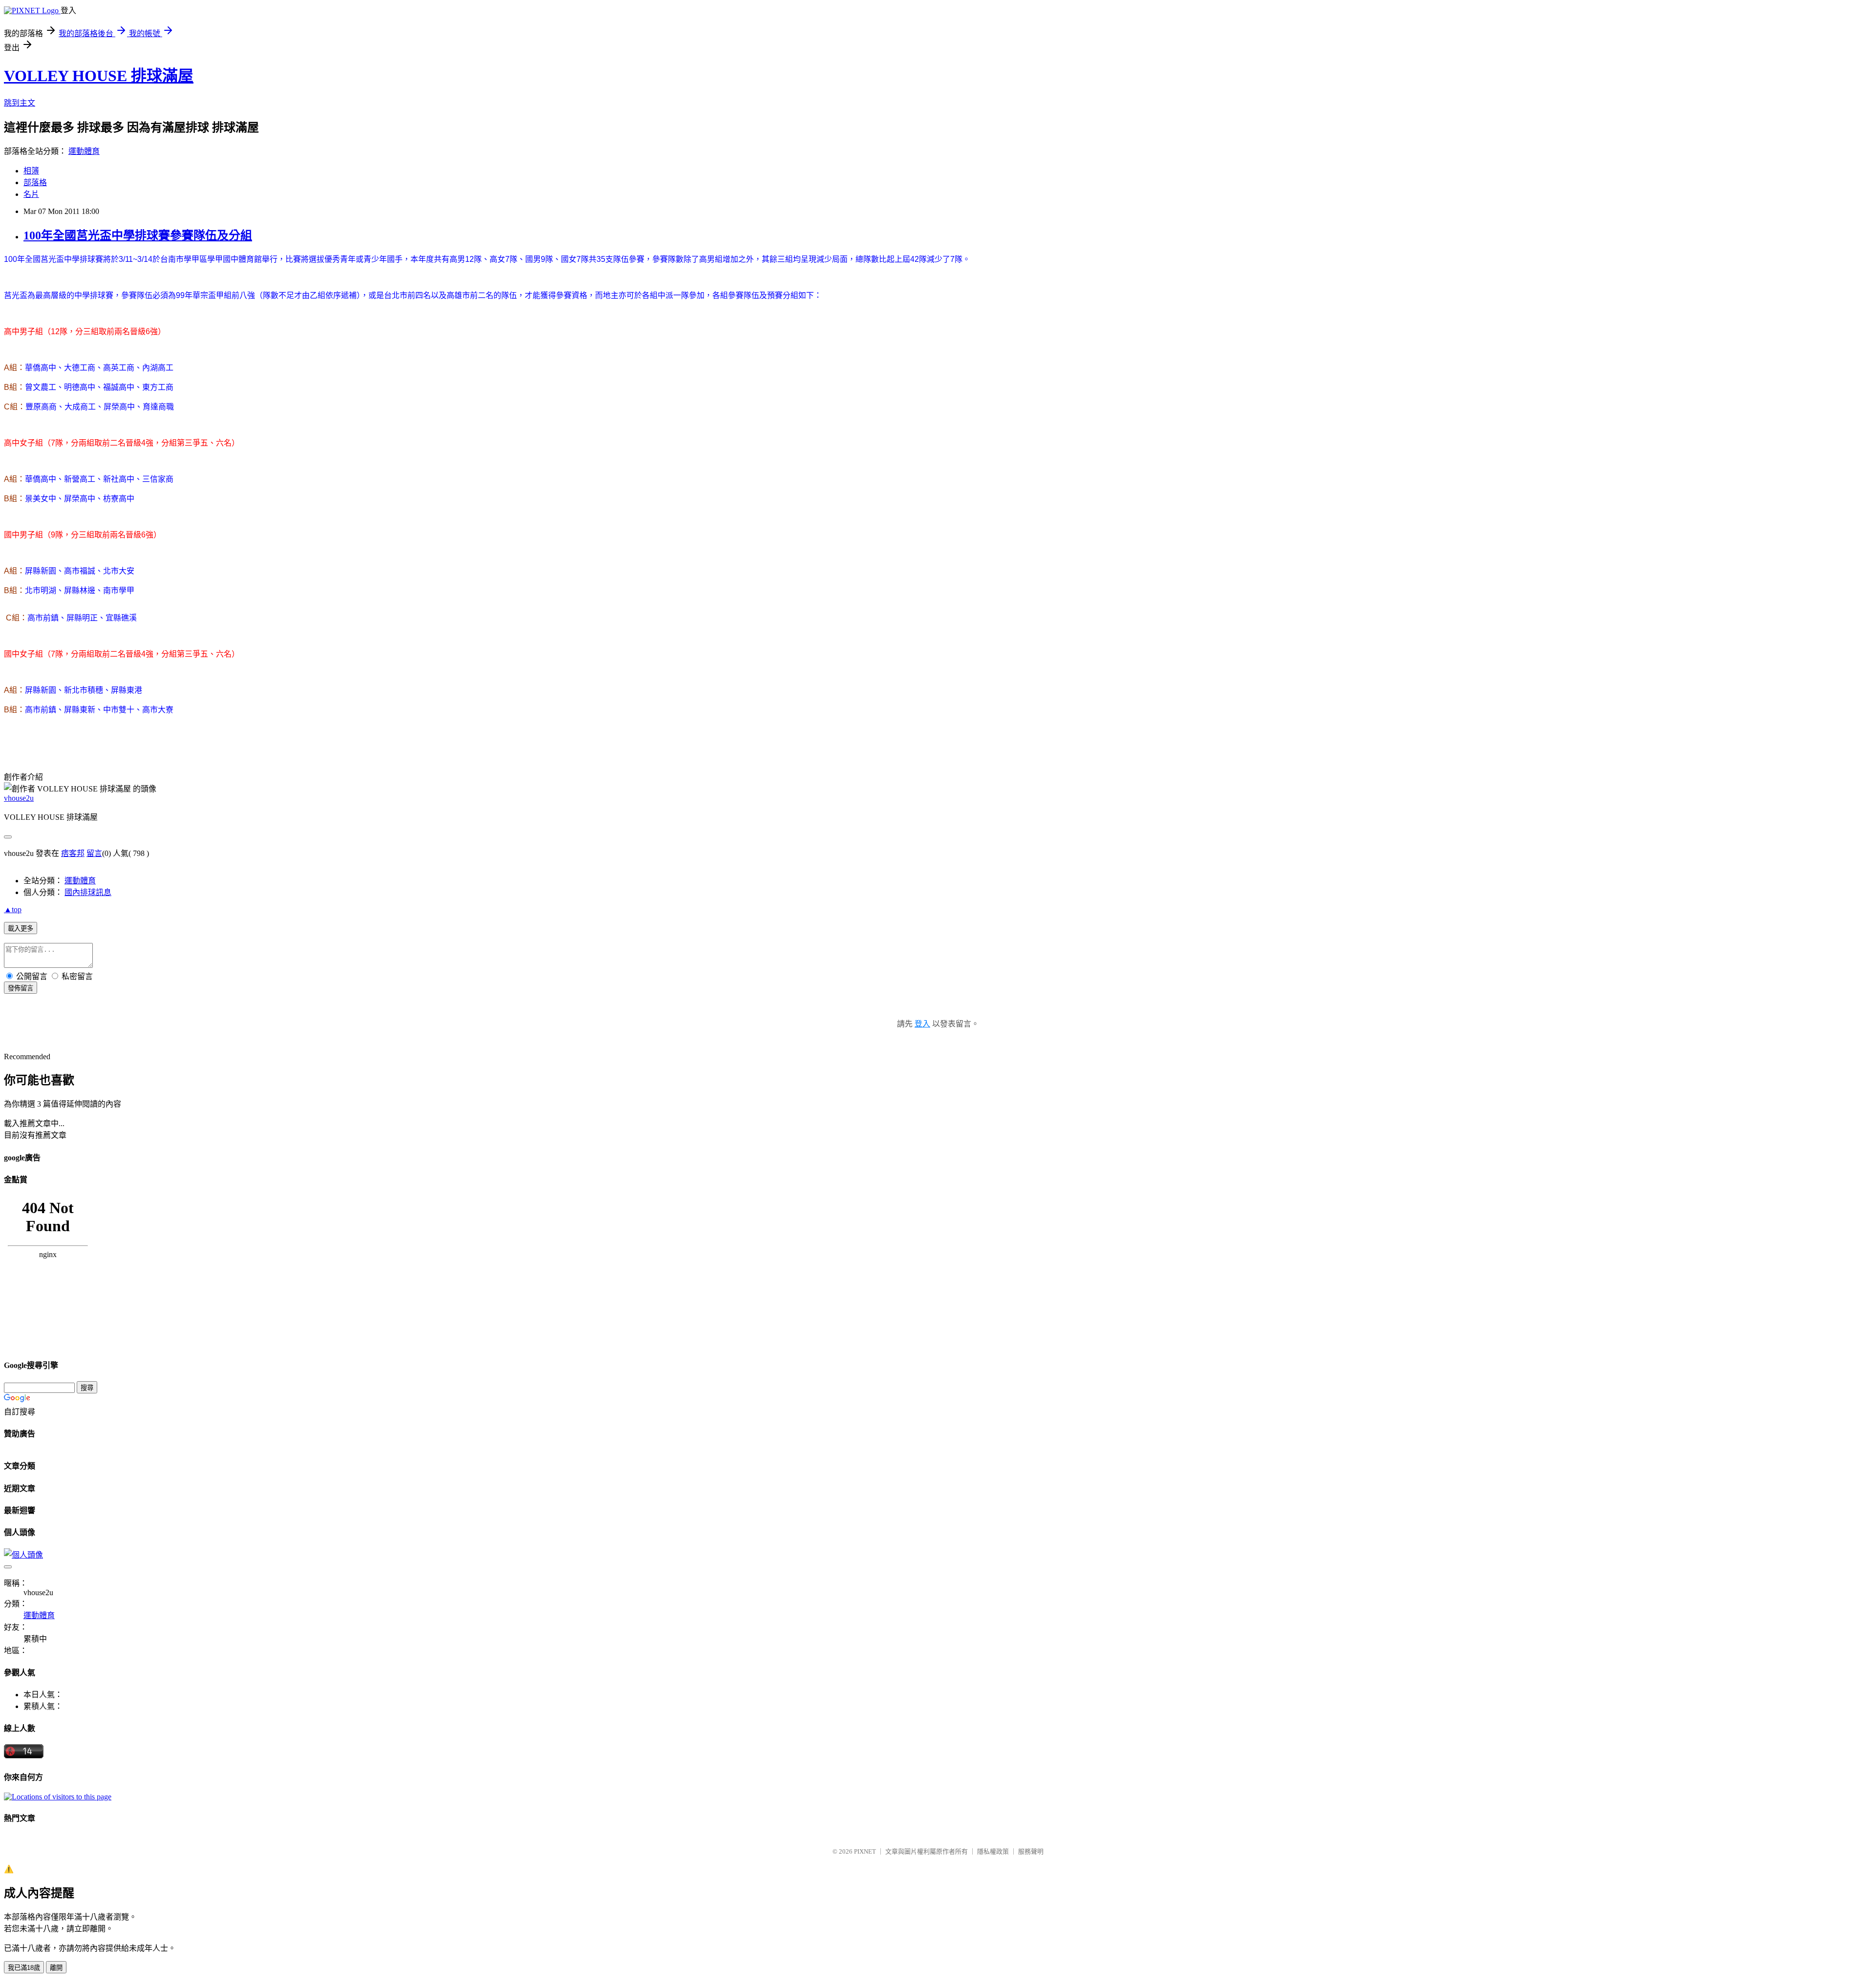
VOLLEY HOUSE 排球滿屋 (99, 76)
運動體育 (84, 151)
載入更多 (21, 929)
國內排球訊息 (88, 892)
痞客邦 (73, 853)
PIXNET (865, 1851)
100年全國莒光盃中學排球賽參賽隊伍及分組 (138, 235)
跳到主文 (20, 103)
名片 (31, 194)
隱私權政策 (993, 1851)
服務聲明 (1031, 1851)
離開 (56, 1968)
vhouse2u (19, 798)
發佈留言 (21, 988)
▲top (13, 909)
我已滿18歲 (24, 1968)
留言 (94, 853)
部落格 (35, 182)
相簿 (31, 171)
